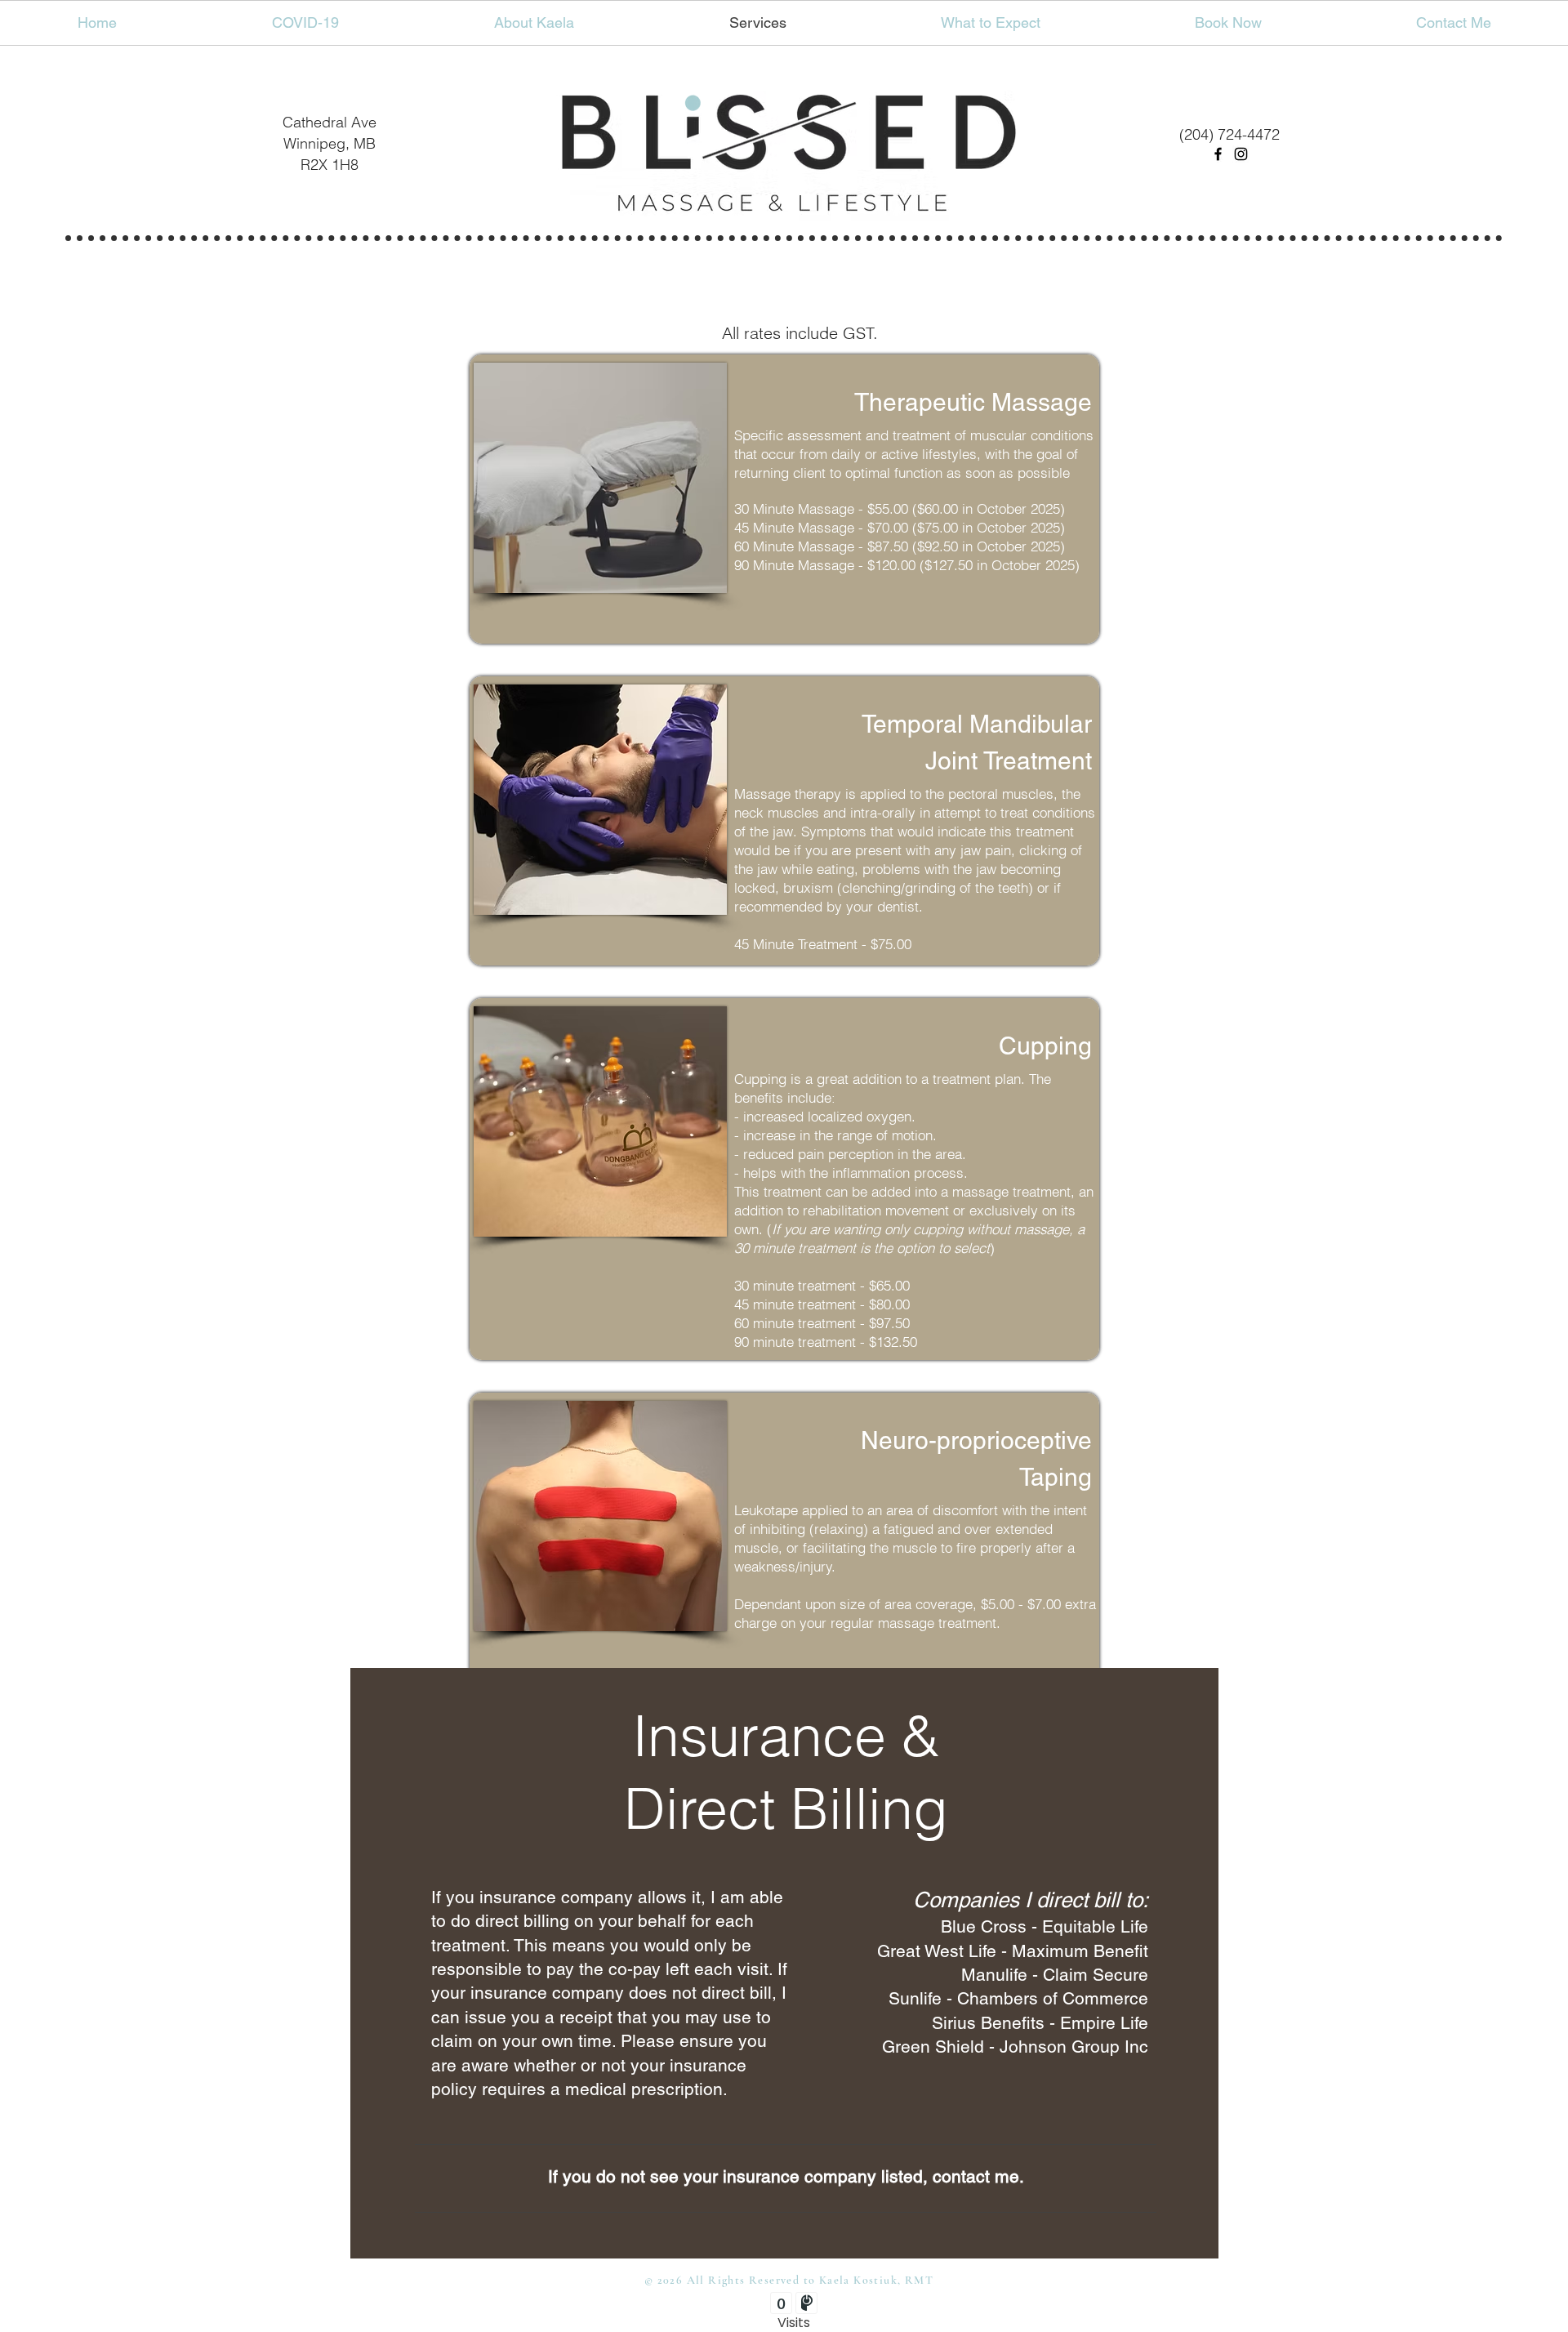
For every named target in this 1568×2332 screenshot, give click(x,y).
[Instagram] (1241, 154)
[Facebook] (1218, 154)
